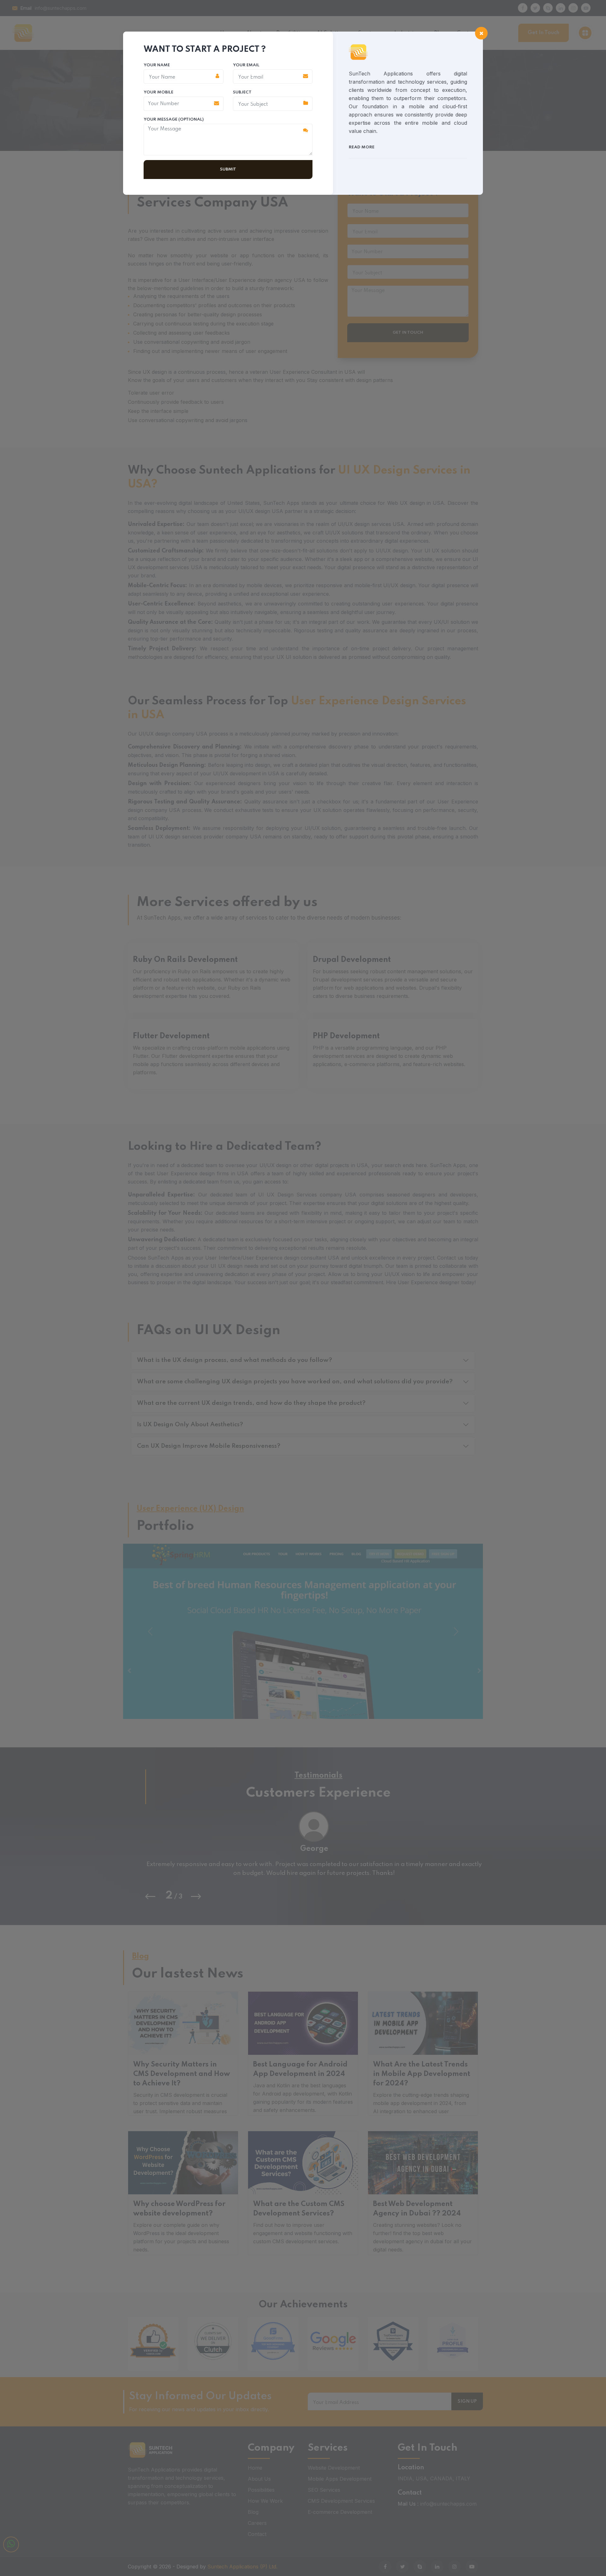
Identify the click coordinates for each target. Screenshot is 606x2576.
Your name (157, 65)
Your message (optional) (174, 119)
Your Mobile (158, 92)
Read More (362, 147)
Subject (242, 92)
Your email (246, 65)
